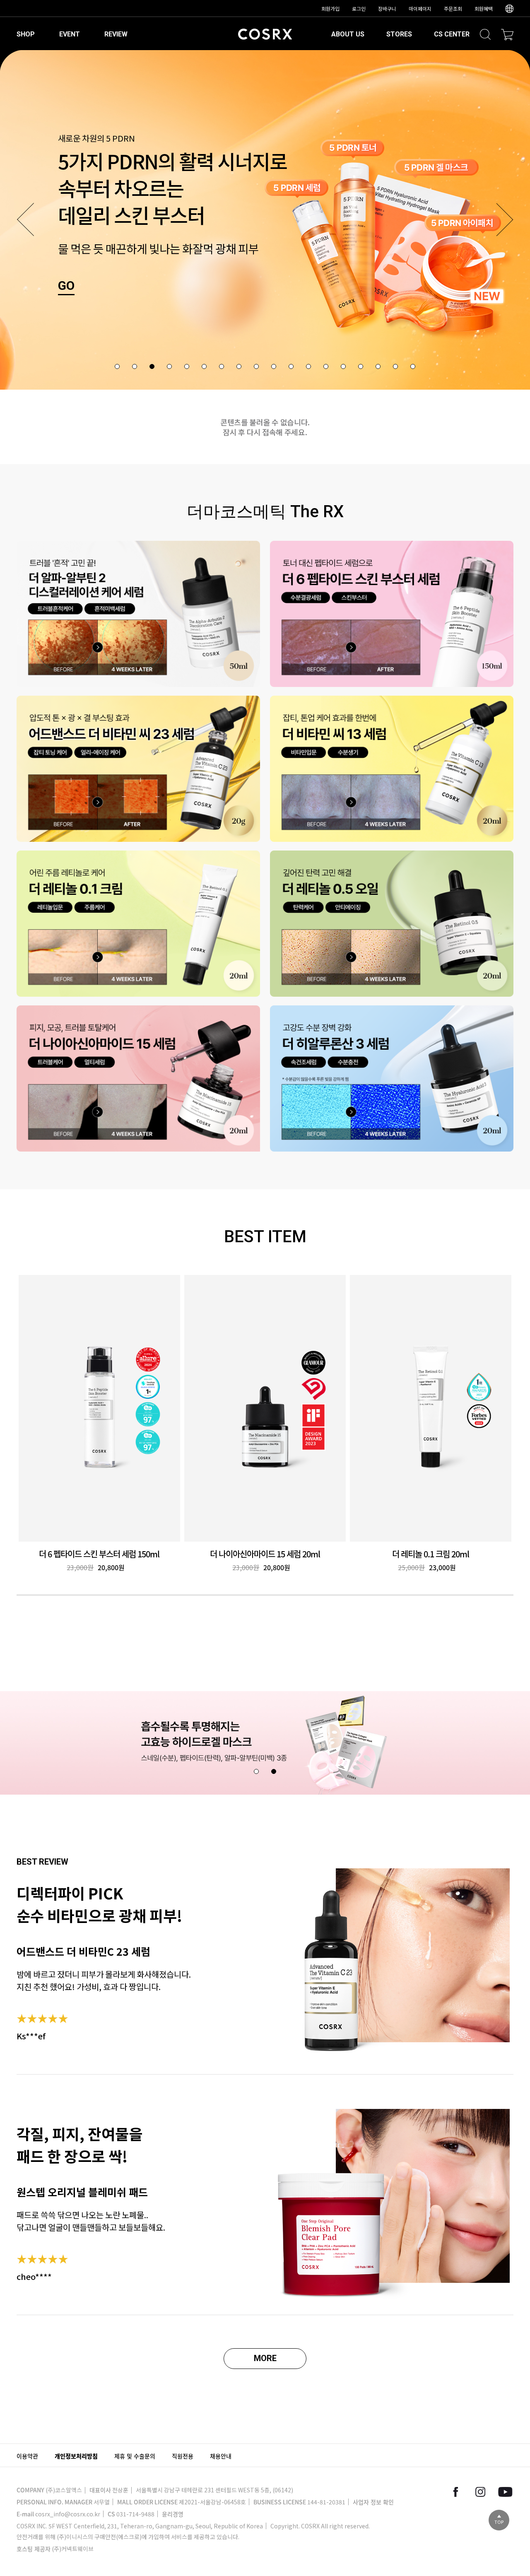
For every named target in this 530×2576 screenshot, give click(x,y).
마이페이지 (420, 8)
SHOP (26, 34)
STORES (399, 34)
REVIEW (116, 34)
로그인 (359, 8)
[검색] (485, 34)
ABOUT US (348, 34)
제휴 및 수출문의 (135, 2456)
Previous (25, 219)
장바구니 (387, 8)
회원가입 (330, 8)
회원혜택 (484, 8)
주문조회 (453, 8)
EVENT (70, 34)
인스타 (480, 2492)
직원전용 (183, 2456)
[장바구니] (507, 34)
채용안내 (221, 2456)
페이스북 (455, 2492)
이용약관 (27, 2456)
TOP (499, 2522)
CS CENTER (452, 34)
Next (505, 219)
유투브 (505, 2492)
